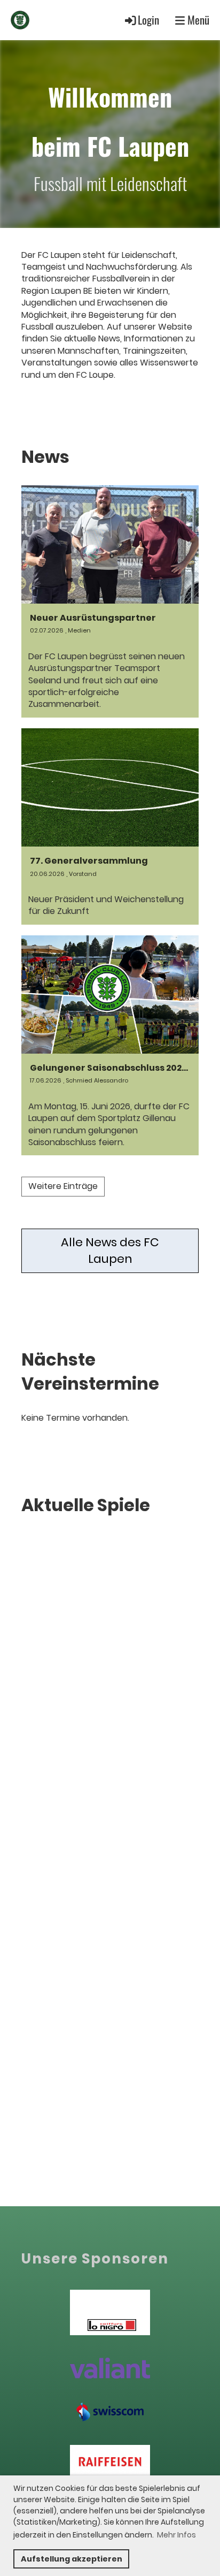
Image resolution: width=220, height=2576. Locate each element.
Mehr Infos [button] (176, 2535)
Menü (197, 20)
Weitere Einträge (63, 1186)
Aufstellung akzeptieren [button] (72, 2559)
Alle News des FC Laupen (110, 1251)
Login (148, 20)
